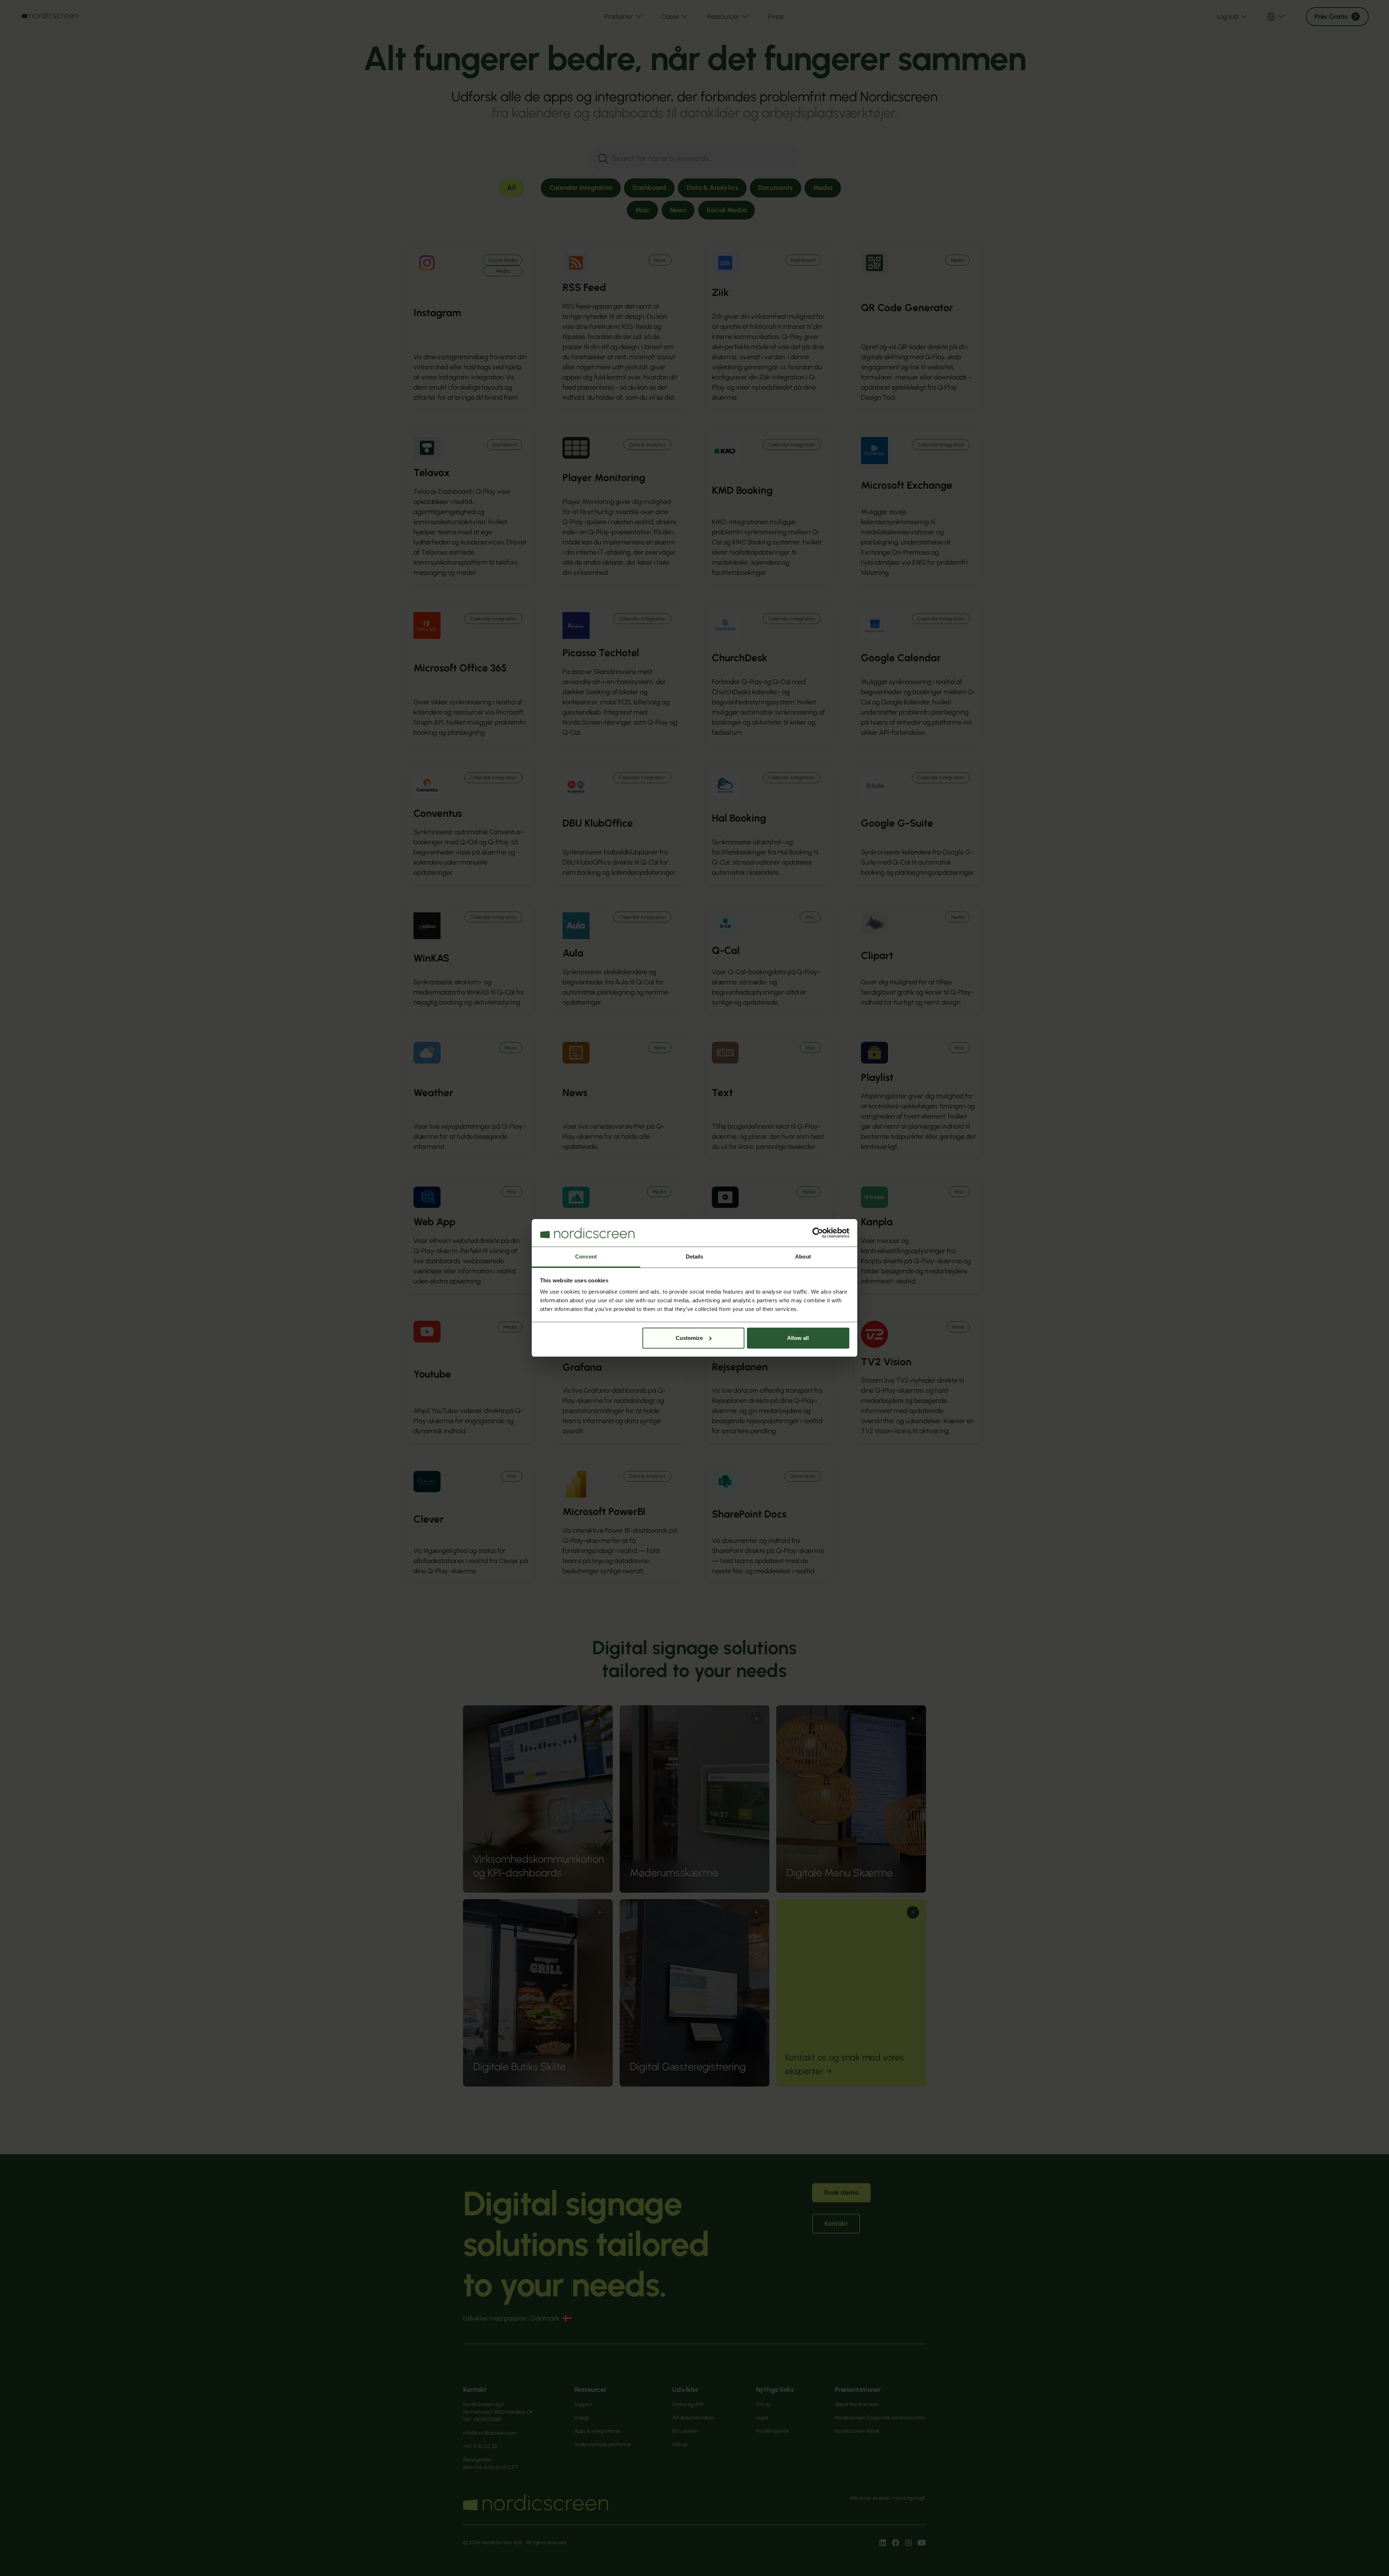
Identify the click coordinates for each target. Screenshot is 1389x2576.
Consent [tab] (586, 1257)
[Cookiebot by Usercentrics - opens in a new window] (818, 1233)
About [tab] (803, 1257)
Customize (689, 1338)
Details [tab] (695, 1257)
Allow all (798, 1338)
